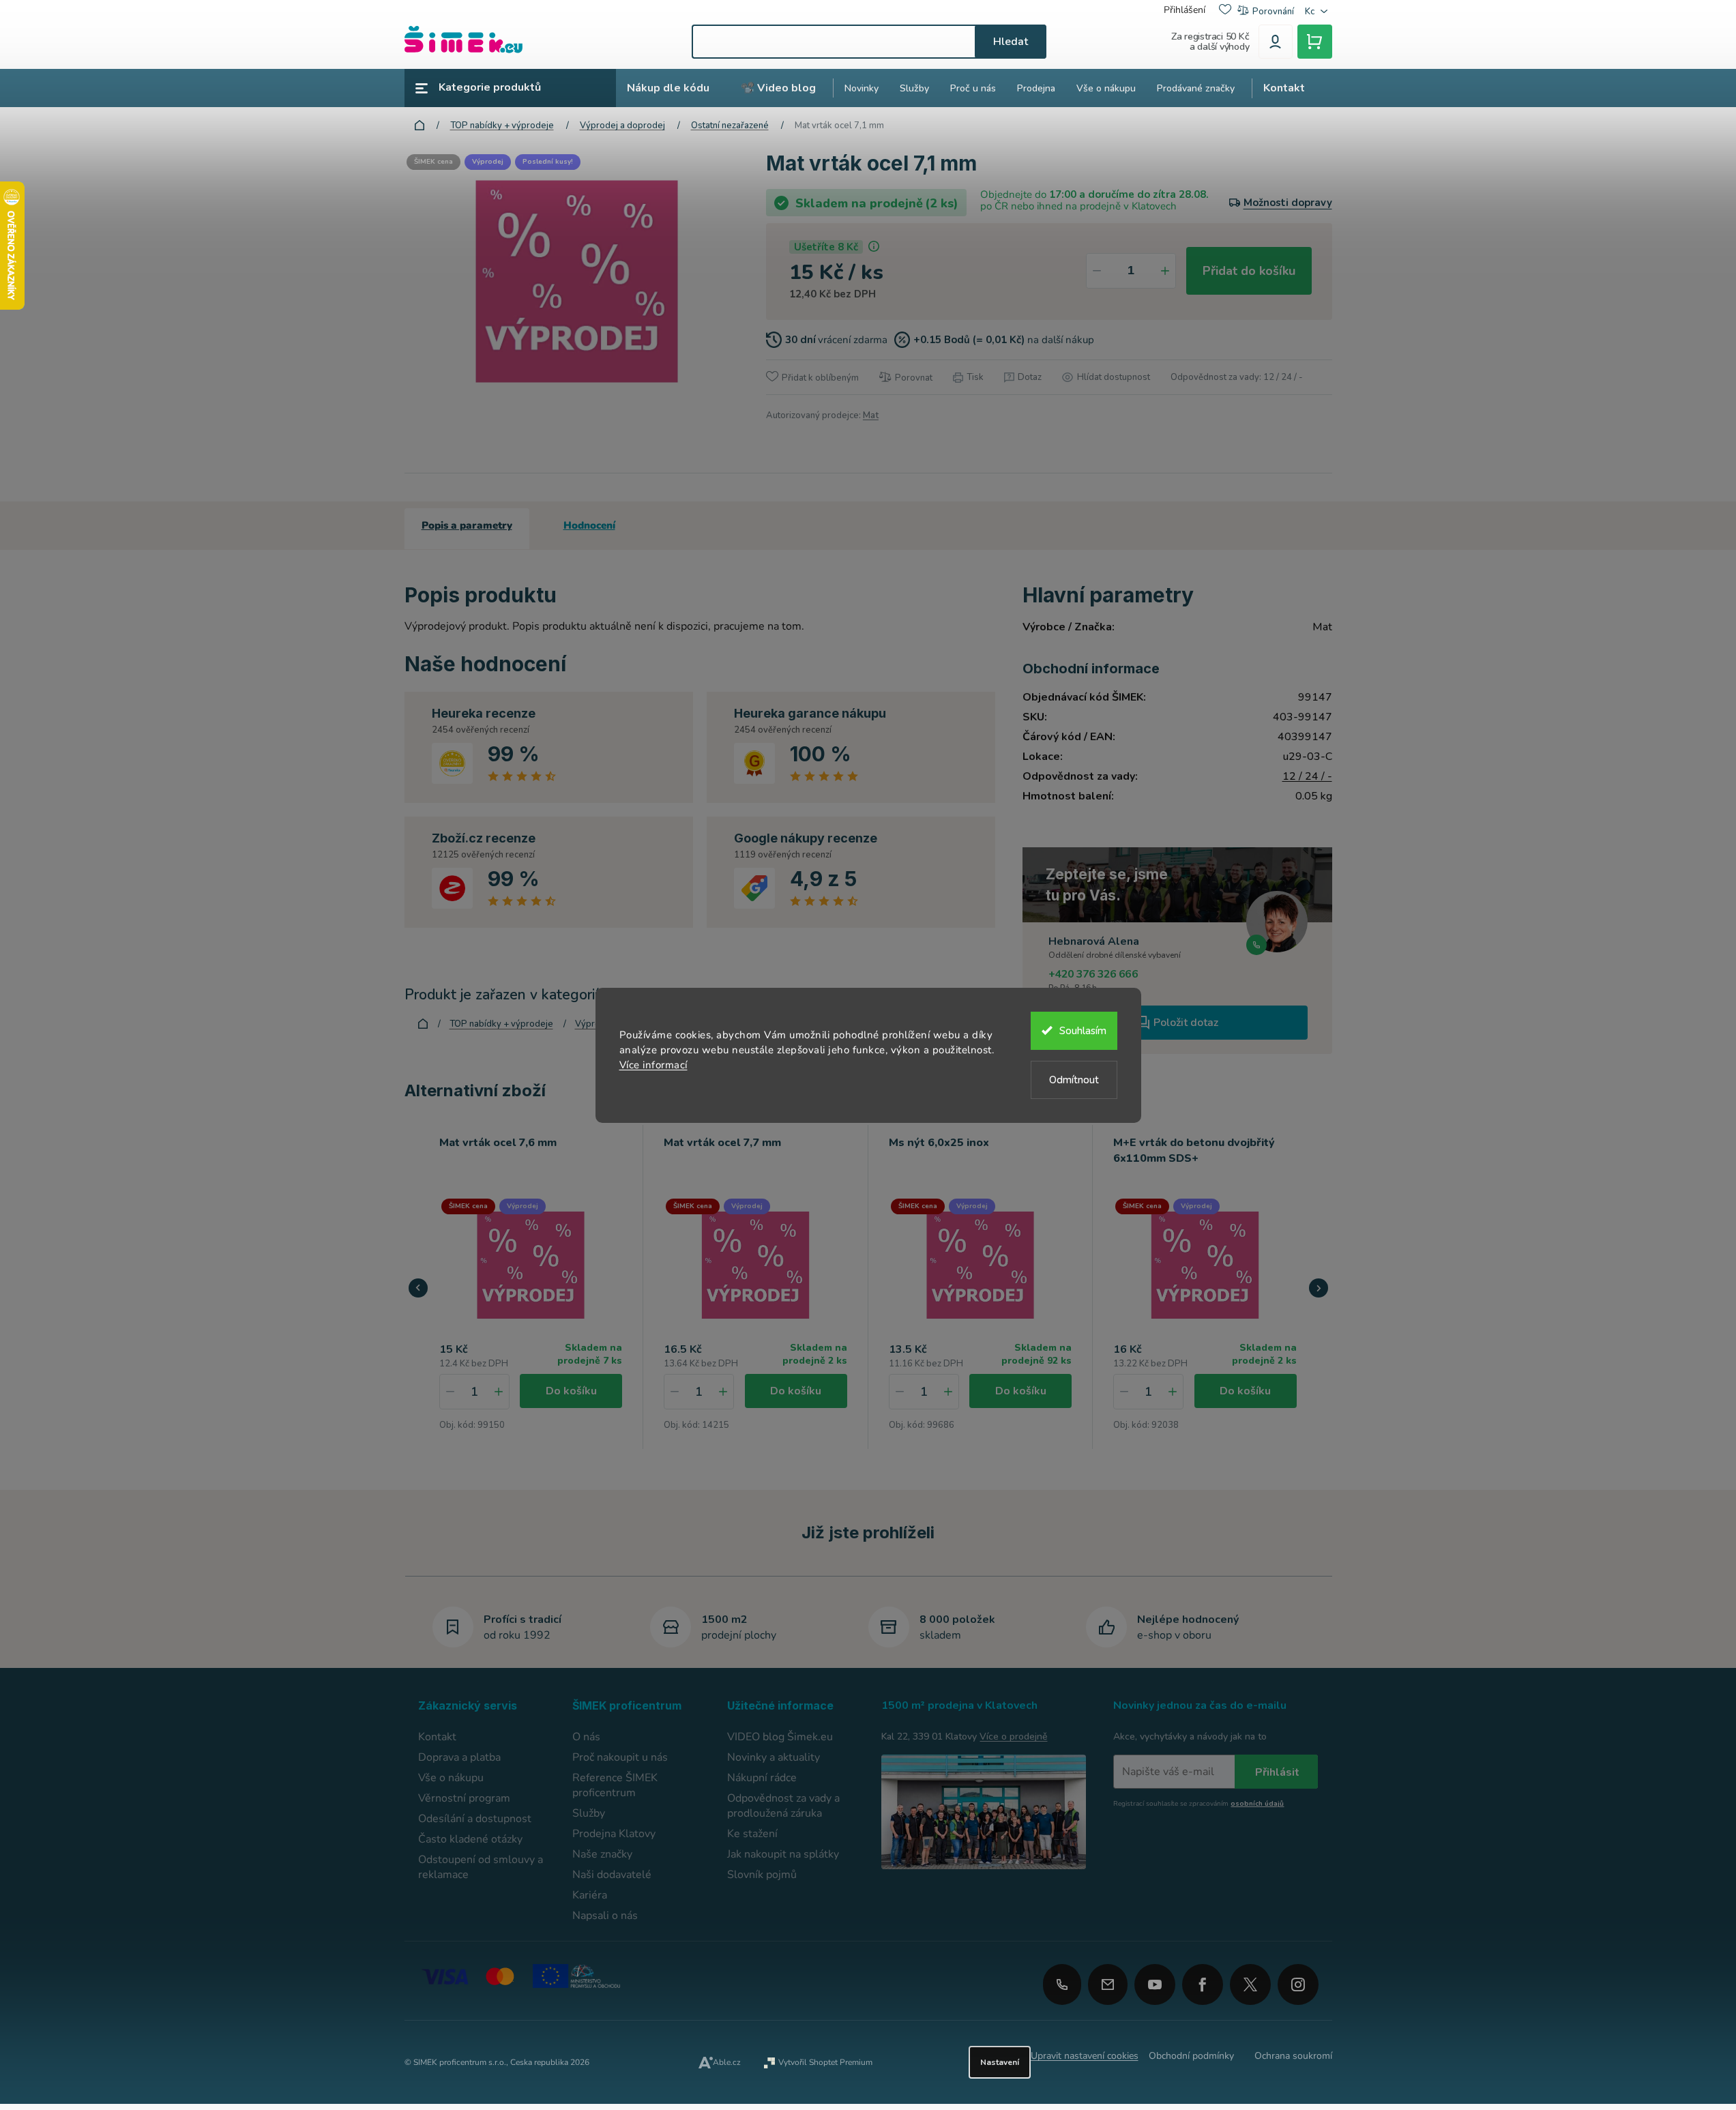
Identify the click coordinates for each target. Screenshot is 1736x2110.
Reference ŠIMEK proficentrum (615, 1785)
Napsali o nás (605, 1916)
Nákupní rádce (762, 1778)
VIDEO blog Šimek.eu (780, 1737)
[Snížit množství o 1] (1097, 271)
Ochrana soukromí (1293, 2056)
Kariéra (590, 1895)
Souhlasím (1083, 1031)
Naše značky (602, 1854)
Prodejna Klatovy (614, 1834)
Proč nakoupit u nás (620, 1757)
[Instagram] (1298, 1980)
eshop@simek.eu (1108, 1984)
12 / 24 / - (1307, 776)
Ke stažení (752, 1834)
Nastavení (1000, 2062)
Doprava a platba (459, 1757)
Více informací (653, 1065)
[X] (1250, 1984)
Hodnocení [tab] (589, 525)
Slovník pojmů (762, 1875)
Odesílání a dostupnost (475, 1819)
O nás (586, 1737)
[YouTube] (1155, 1980)
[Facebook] (1203, 1980)
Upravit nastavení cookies (1085, 2056)
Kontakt (437, 1737)
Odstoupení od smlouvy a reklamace (481, 1867)
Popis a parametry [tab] (467, 525)
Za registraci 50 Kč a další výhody (1210, 42)
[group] (531, 1287)
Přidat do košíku (1249, 271)
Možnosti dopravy (1288, 203)
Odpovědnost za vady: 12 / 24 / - (1237, 377)
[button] (499, 1392)
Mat (871, 415)
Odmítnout (1074, 1080)
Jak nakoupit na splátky (783, 1854)
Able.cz (727, 2062)
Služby (589, 1813)
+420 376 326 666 (1093, 974)
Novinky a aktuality (774, 1757)
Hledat (1011, 42)
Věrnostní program (464, 1798)
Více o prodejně (1013, 1737)
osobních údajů (1257, 1804)
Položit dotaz (1186, 1023)
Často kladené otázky (470, 1839)
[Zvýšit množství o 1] (1165, 271)
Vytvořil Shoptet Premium (825, 2062)
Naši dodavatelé (612, 1875)
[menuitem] (668, 88)
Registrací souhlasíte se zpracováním (1198, 1804)
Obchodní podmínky (1191, 2056)
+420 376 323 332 (1062, 1984)
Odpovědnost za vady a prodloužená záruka (783, 1806)
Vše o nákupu (451, 1778)
